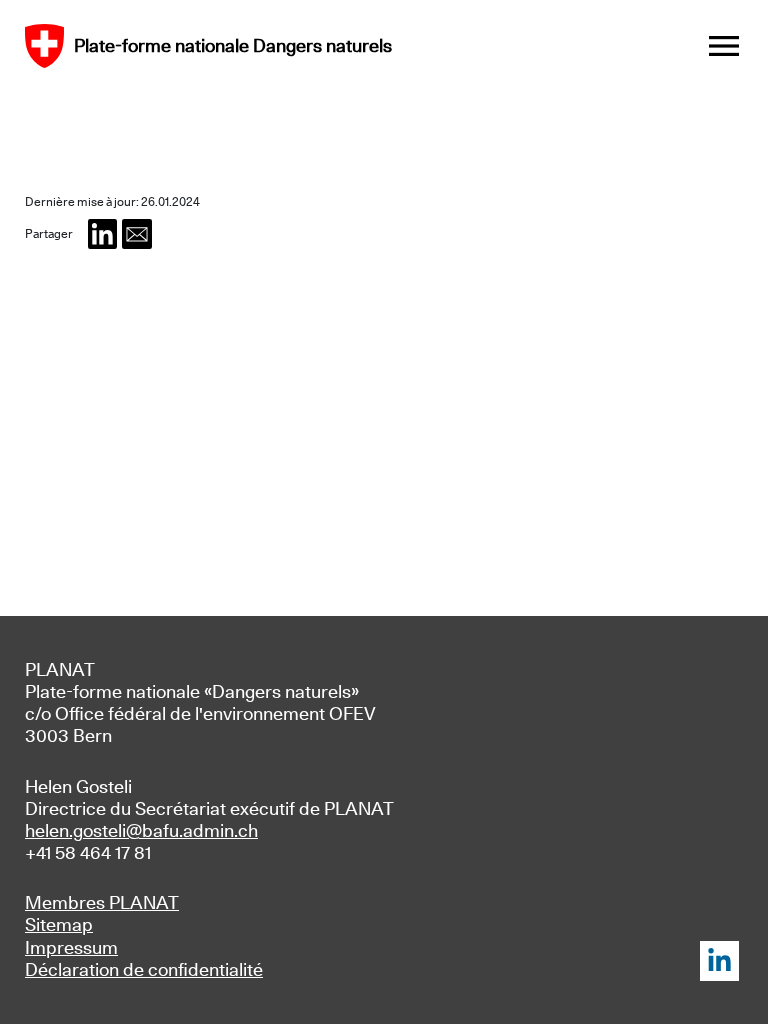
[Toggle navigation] (724, 46)
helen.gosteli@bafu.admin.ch (141, 830)
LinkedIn (720, 961)
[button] (103, 234)
